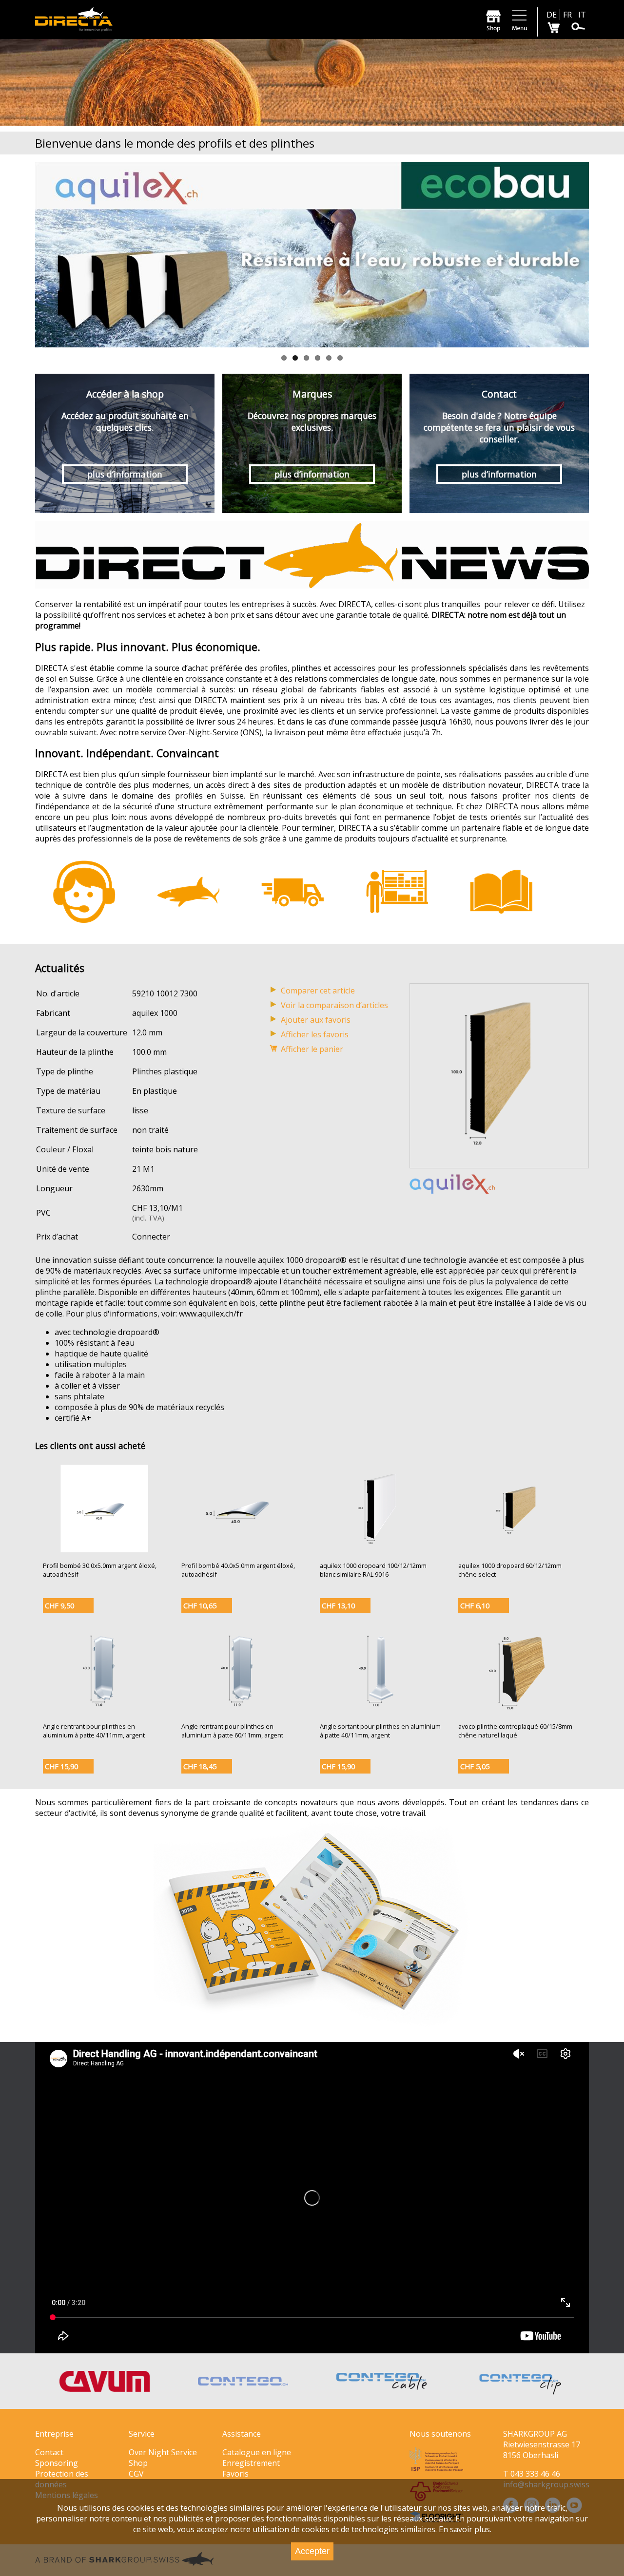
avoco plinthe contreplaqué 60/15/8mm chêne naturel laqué (515, 1731)
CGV (136, 2474)
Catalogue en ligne (257, 2452)
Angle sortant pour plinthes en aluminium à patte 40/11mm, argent (380, 1731)
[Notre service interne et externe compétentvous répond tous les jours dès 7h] (84, 892)
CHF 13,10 (338, 1606)
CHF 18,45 (200, 1766)
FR (567, 15)
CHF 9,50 (59, 1606)
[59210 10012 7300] (499, 1163)
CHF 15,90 (61, 1766)
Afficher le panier (312, 1049)
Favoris (235, 2474)
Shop (138, 2463)
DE (552, 15)
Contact (49, 2452)
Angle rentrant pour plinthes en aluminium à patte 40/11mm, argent (94, 1731)
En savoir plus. (465, 2529)
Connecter (151, 1237)
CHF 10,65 (200, 1606)
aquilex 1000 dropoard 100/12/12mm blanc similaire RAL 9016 (373, 1570)
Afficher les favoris (315, 1034)
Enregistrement (251, 2463)
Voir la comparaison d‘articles (334, 1005)
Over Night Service (163, 2452)
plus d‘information (125, 474)
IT (582, 15)
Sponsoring (57, 2463)
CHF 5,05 (475, 1766)
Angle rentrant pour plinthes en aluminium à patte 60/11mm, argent (232, 1731)
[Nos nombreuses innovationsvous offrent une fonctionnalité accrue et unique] (188, 892)
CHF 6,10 (475, 1606)
